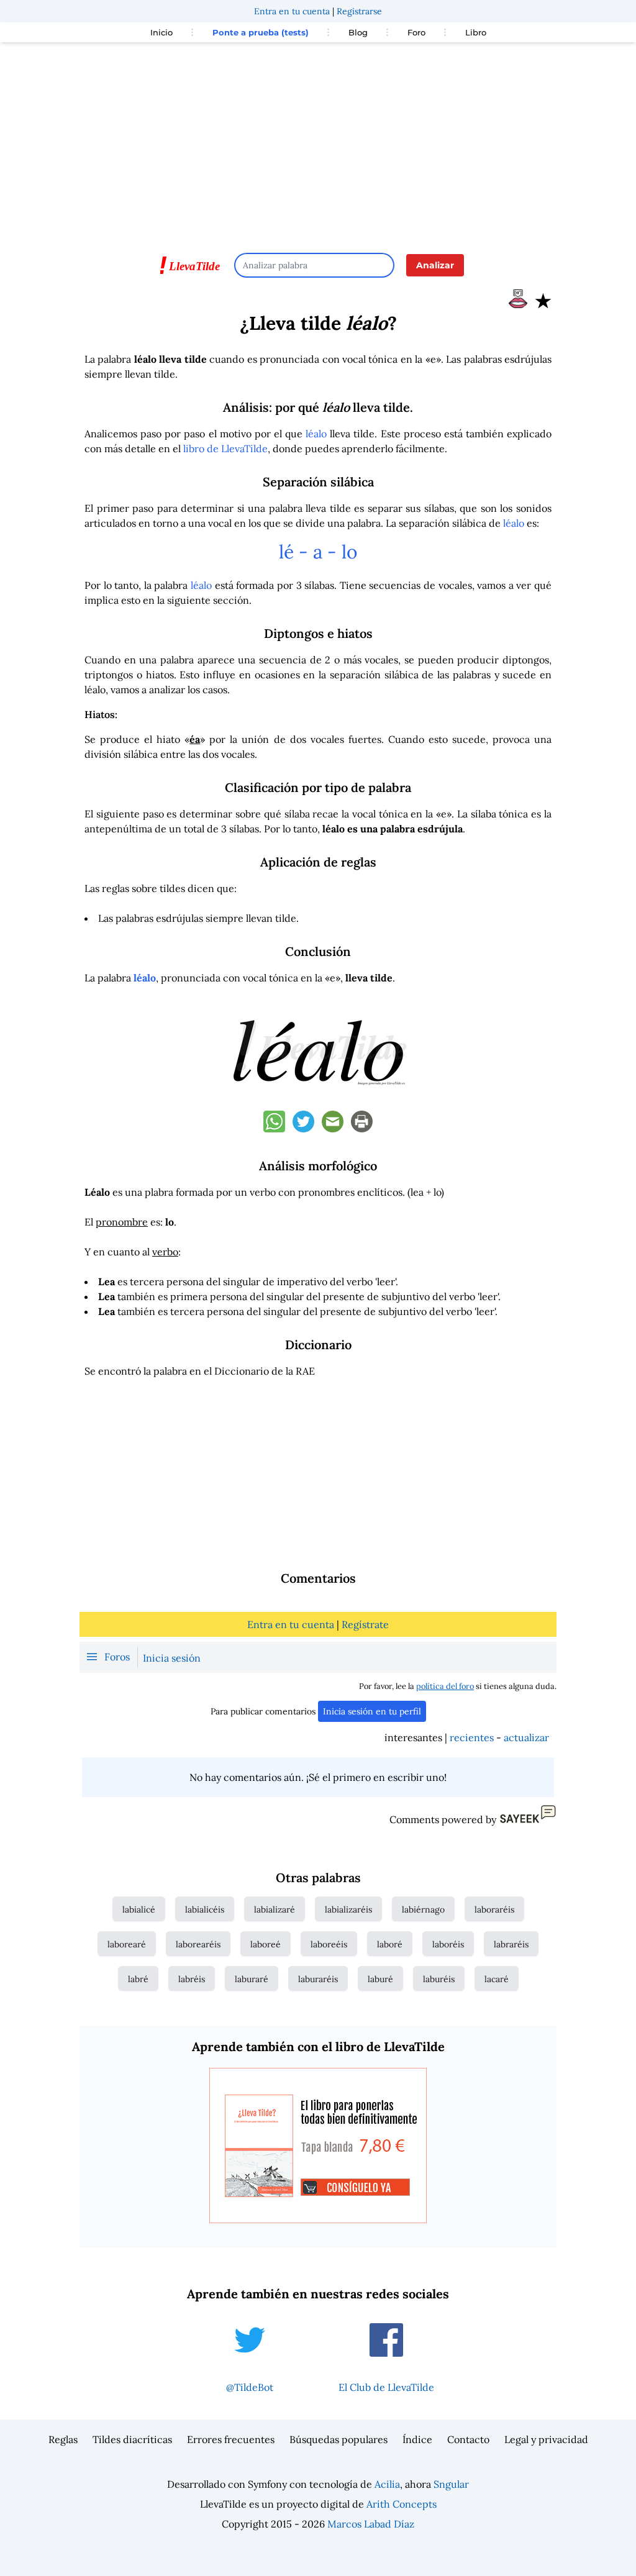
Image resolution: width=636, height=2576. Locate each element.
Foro (416, 32)
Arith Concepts (402, 2504)
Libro (476, 32)
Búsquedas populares (338, 2439)
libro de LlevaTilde (225, 448)
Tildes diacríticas (132, 2439)
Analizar (435, 265)
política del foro (445, 1686)
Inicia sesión (172, 1658)
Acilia (387, 2484)
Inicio (161, 32)
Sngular (451, 2484)
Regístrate (365, 1624)
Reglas (63, 2439)
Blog (358, 32)
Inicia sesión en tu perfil (372, 1711)
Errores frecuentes (231, 2439)
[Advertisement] (318, 142)
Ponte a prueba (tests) (261, 32)
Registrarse (359, 11)
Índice (417, 2439)
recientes (472, 1737)
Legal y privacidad (546, 2439)
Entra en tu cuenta (292, 11)
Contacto (468, 2439)
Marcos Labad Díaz (371, 2524)
